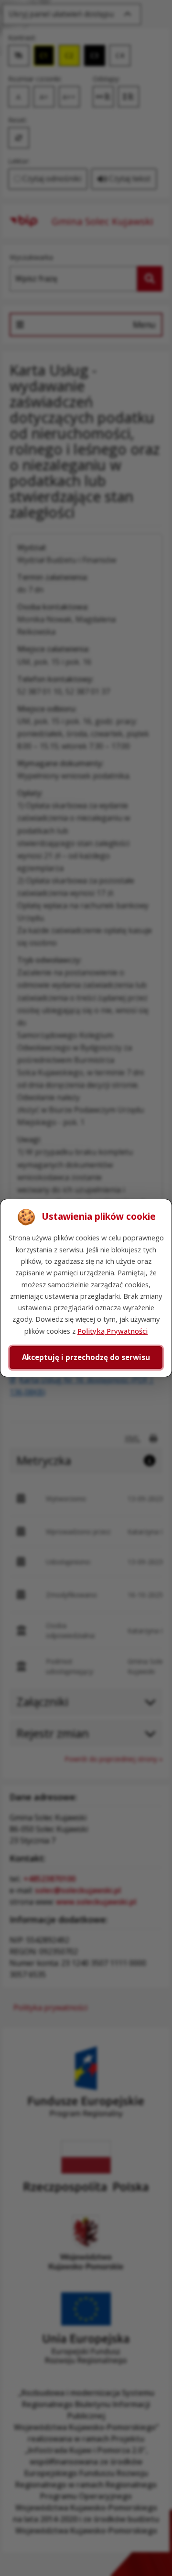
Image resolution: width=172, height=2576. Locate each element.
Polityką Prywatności (113, 1331)
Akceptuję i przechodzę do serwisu (86, 1357)
